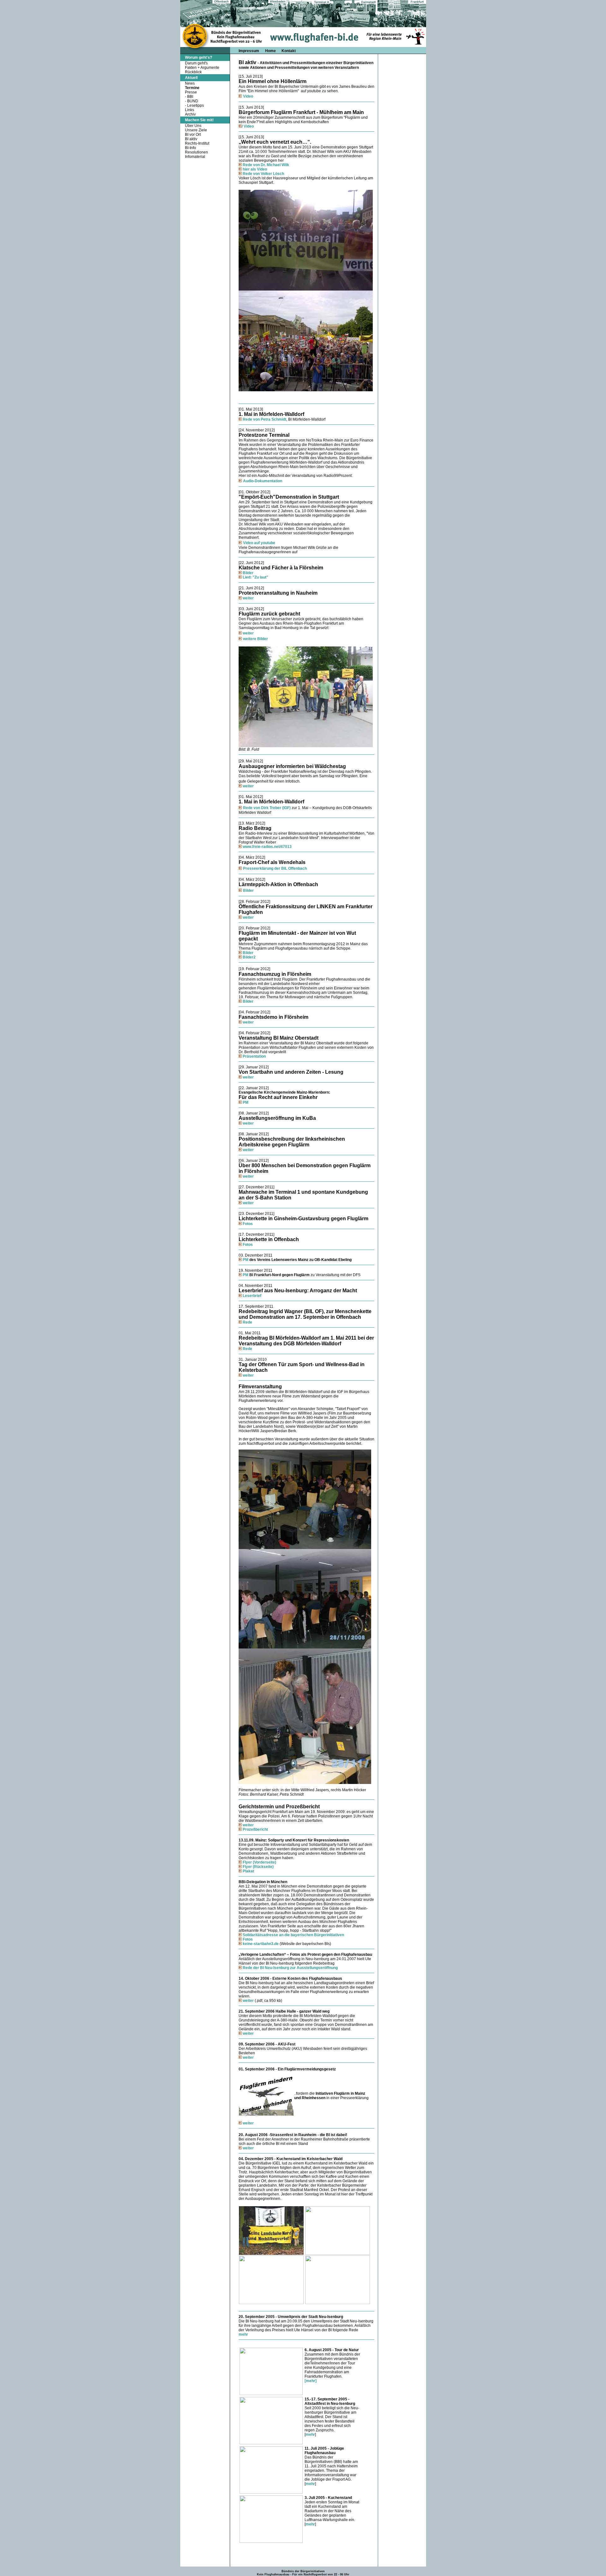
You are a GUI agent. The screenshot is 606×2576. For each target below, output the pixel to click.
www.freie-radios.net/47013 (267, 847)
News (190, 83)
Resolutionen (196, 152)
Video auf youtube (259, 543)
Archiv (190, 114)
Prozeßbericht (255, 1829)
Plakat (248, 1871)
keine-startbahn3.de (261, 1944)
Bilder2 (249, 957)
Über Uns (193, 126)
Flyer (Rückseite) (258, 1867)
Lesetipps (196, 105)
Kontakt (289, 51)
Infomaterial (195, 157)
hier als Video (255, 169)
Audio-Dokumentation (263, 481)
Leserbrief (252, 1296)
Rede (247, 1322)
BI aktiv (191, 139)
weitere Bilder (255, 639)
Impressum (249, 51)
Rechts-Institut (197, 143)
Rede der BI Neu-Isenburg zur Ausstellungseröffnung (290, 1968)
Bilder (248, 573)
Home (271, 51)
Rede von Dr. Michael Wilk (266, 165)
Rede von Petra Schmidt (264, 419)
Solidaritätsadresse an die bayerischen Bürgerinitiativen (293, 1935)
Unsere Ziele (196, 130)
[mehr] (311, 2381)
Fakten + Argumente (202, 68)
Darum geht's (196, 63)
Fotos (248, 1224)
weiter (248, 598)
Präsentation (254, 1056)
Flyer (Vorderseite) (259, 1862)
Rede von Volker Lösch (263, 174)
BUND (193, 101)
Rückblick (193, 72)
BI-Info (190, 148)
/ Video (248, 126)
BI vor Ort (193, 135)
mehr (243, 2334)
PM (246, 1102)
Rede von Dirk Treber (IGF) (267, 808)
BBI (190, 97)
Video (248, 96)
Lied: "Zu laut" (255, 577)
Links (190, 110)
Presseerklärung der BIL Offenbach (275, 868)
